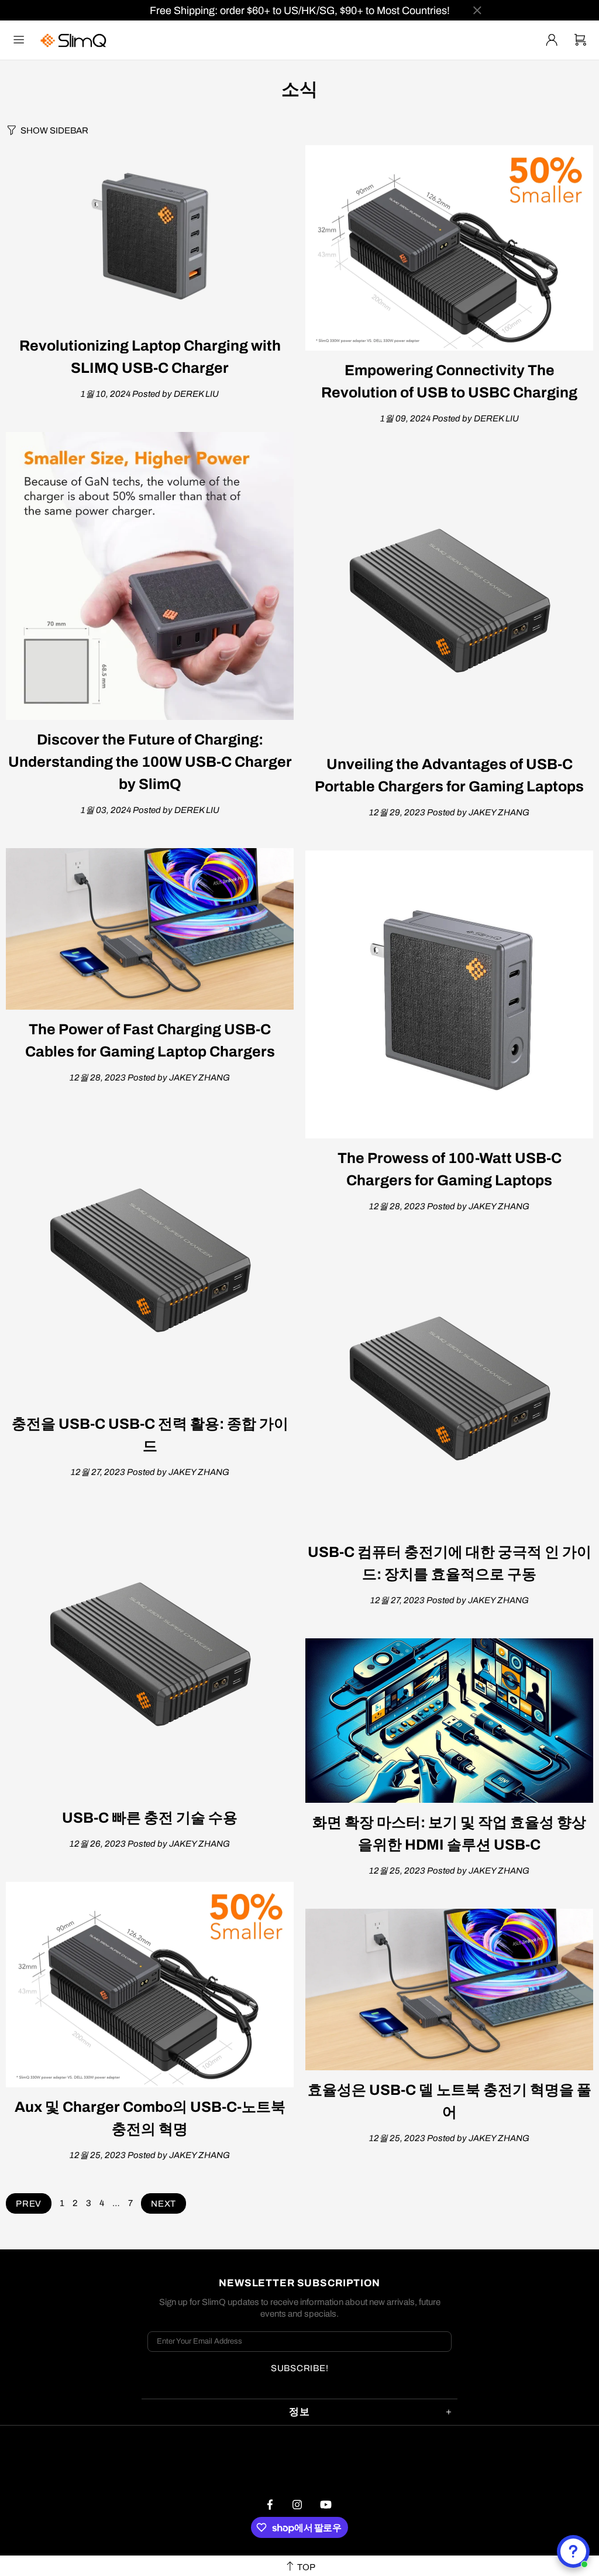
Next (163, 2204)
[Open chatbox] (573, 2551)
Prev (29, 2204)
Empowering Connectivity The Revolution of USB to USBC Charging (449, 381)
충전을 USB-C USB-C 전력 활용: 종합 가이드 (150, 1435)
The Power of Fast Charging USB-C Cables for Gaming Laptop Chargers (150, 1040)
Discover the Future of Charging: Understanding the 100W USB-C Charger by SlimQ (150, 762)
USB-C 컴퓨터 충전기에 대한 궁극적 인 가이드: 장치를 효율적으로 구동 (450, 1563)
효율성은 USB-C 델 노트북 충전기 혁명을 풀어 (450, 2101)
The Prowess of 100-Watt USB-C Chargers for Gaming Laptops (450, 1169)
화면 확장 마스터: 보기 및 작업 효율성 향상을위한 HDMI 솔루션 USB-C (449, 1834)
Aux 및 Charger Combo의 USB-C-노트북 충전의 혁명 (150, 2118)
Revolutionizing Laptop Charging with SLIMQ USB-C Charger (150, 357)
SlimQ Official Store (75, 40)
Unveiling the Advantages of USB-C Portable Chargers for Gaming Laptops (449, 775)
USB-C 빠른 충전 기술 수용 (150, 1818)
